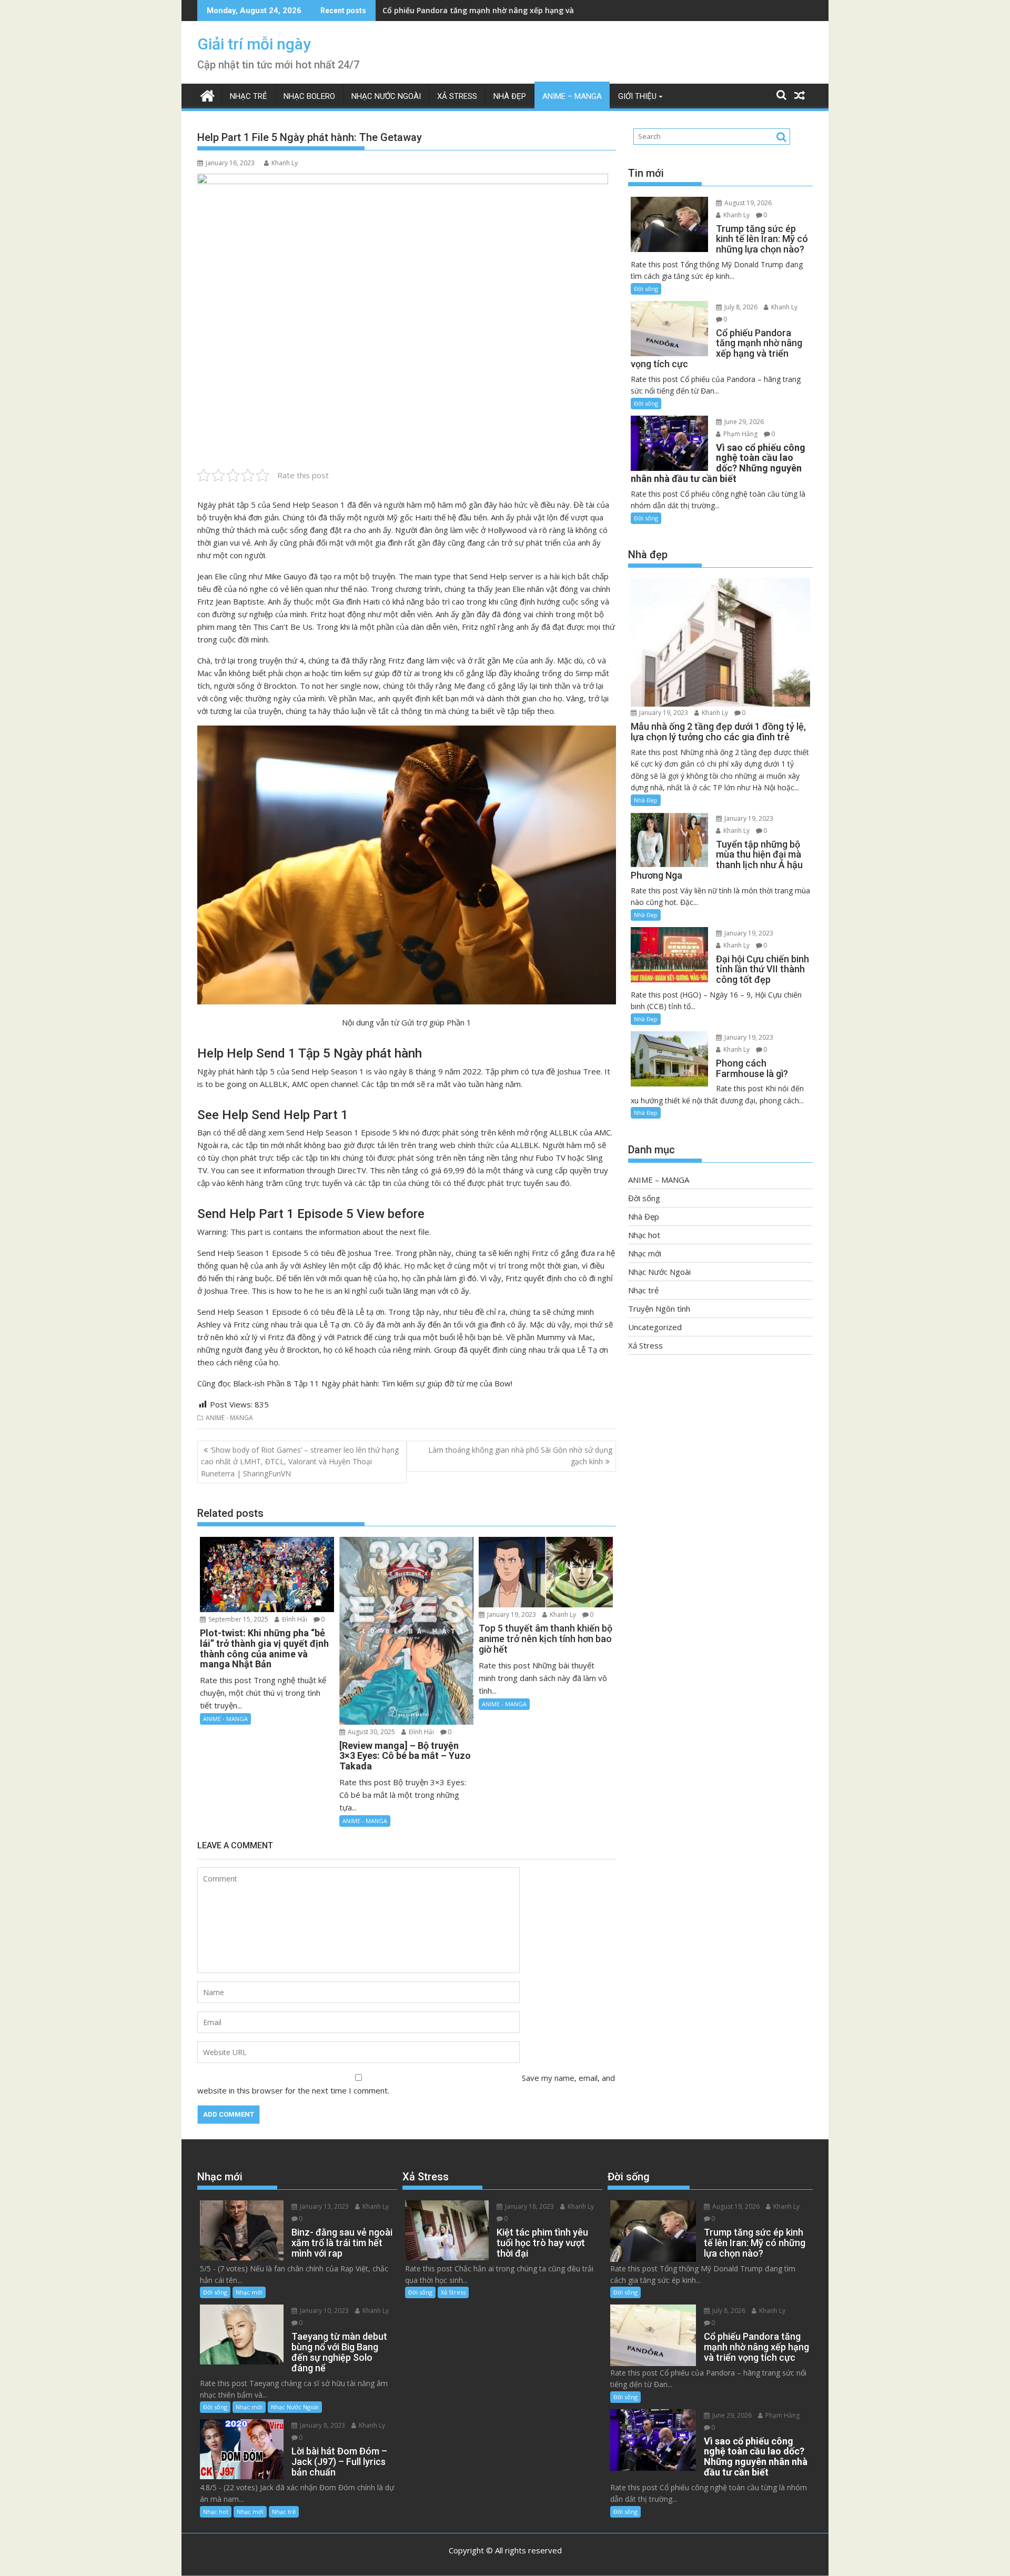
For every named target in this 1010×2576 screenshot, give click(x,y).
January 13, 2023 (324, 2206)
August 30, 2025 (371, 1732)
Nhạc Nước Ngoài (386, 96)
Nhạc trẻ (249, 96)
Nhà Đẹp (510, 96)
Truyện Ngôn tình (659, 1309)
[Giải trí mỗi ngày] (208, 94)
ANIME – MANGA (572, 96)
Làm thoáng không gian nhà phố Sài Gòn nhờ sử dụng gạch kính (520, 1456)
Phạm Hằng (740, 434)
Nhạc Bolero (309, 96)
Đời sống (646, 289)
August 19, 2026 (747, 203)
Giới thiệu (637, 96)
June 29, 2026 (743, 422)
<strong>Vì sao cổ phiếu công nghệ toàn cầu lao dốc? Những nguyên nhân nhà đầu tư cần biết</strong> (575, 10)
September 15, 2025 (238, 1619)
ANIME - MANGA (229, 1418)
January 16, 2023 (529, 2206)
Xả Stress (457, 96)
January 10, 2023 (324, 2311)
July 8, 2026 (740, 307)
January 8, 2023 (322, 2425)
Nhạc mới (645, 1253)
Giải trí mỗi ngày (254, 44)
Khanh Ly (285, 163)
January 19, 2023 (511, 1614)
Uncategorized (655, 1327)
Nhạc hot (644, 1235)
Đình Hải (294, 1619)
